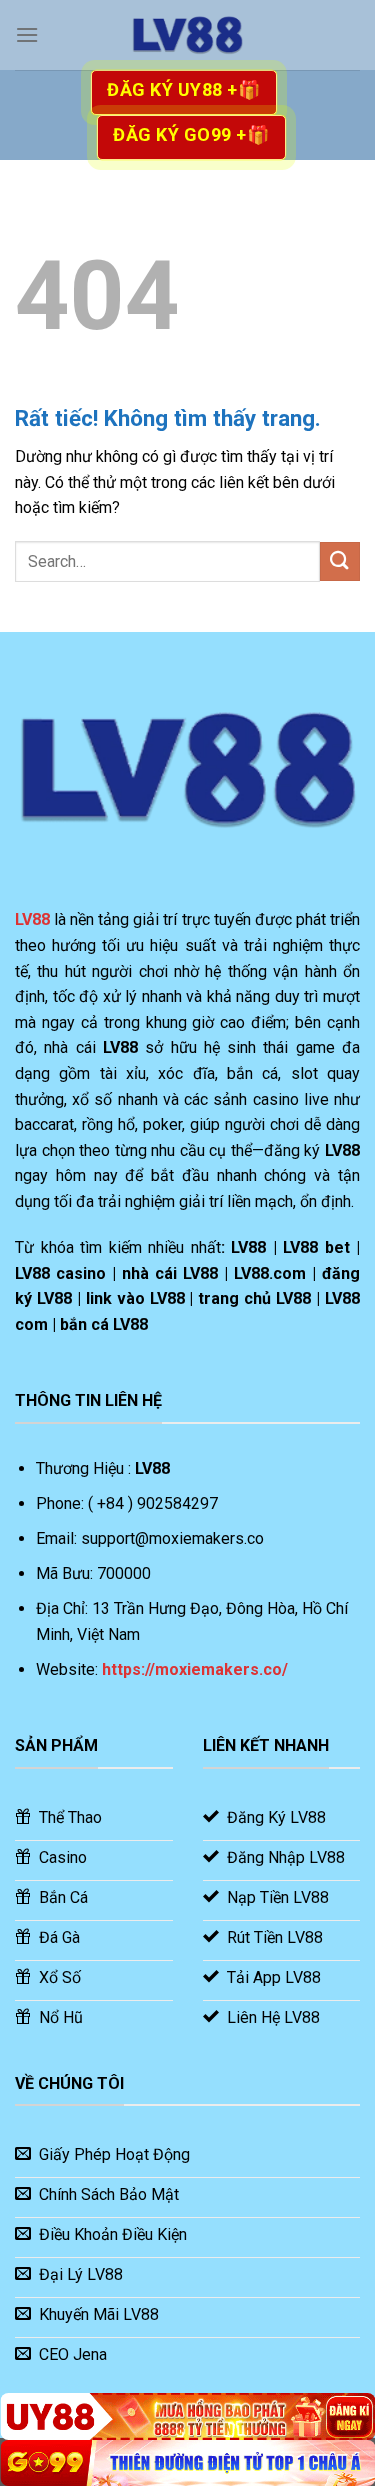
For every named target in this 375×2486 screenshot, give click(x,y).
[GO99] (187, 2463)
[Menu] (27, 34)
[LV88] (188, 35)
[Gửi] (340, 561)
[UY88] (187, 2416)
